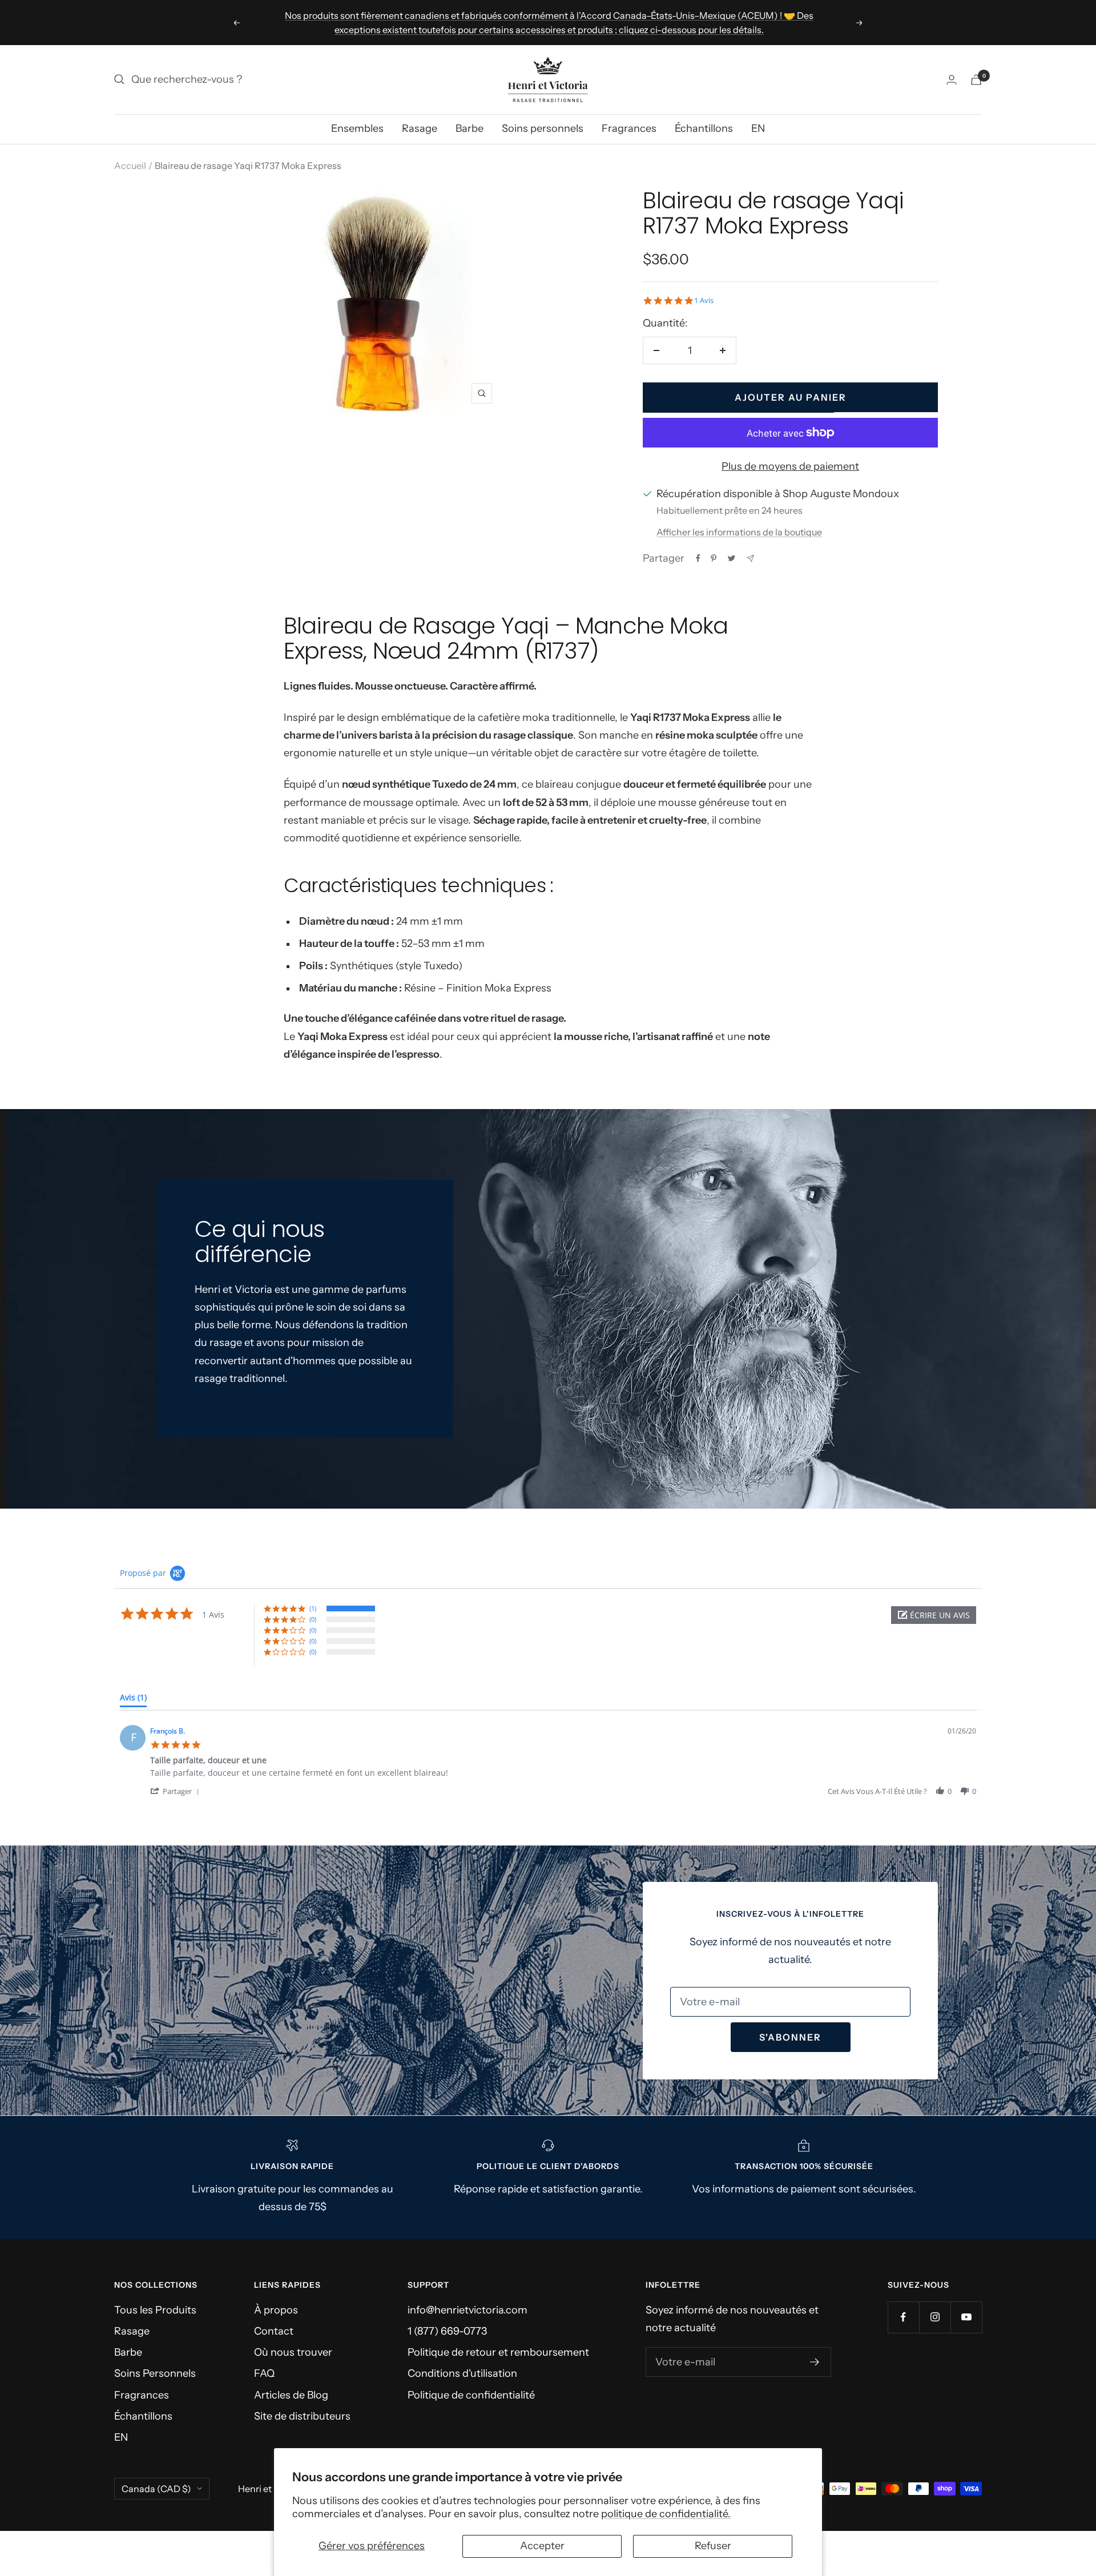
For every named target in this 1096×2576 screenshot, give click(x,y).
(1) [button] (313, 1608)
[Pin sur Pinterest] (714, 558)
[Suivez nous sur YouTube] (966, 2317)
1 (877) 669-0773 (447, 2331)
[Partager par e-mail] (750, 559)
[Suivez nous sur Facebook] (903, 2317)
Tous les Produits (155, 2310)
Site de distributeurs (302, 2416)
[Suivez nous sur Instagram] (935, 2317)
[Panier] (976, 80)
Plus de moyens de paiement (790, 466)
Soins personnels (543, 128)
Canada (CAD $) (156, 2489)
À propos (276, 2310)
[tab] (133, 1700)
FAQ (264, 2373)
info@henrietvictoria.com (468, 2310)
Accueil (130, 166)
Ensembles (357, 128)
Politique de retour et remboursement (498, 2352)
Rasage (420, 128)
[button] (934, 1615)
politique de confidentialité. (666, 2514)
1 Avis (704, 301)
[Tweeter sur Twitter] (732, 558)
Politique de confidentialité (471, 2395)
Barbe (470, 128)
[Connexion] (952, 80)
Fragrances (629, 128)
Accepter (542, 2546)
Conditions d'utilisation (462, 2373)
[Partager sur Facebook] (698, 558)
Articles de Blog (291, 2395)
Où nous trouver (293, 2352)
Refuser (713, 2546)
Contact (274, 2331)
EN (758, 128)
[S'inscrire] (815, 2362)
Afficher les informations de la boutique (739, 532)
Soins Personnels (155, 2373)
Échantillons (704, 128)
